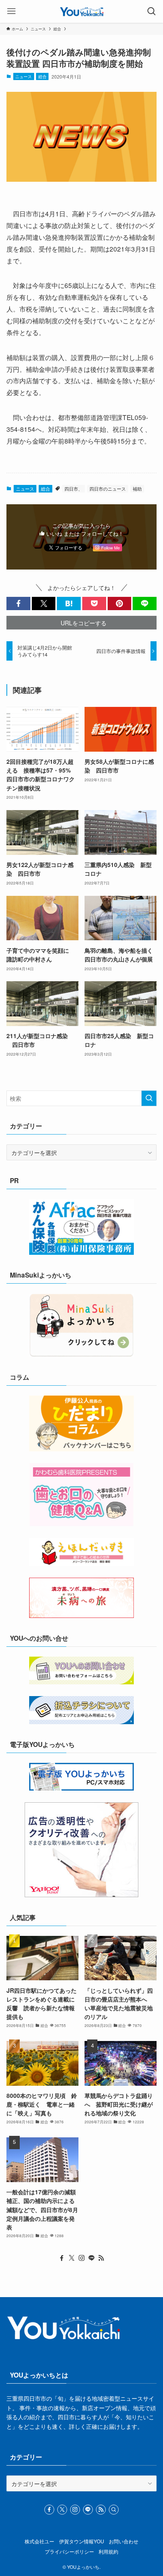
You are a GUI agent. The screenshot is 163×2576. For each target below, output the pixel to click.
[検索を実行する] (149, 1098)
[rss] (101, 2258)
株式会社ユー (39, 2541)
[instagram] (81, 2258)
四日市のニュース (108, 489)
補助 (137, 489)
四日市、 (74, 489)
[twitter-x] (72, 2258)
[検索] (114, 2510)
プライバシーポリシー (69, 2552)
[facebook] (62, 2258)
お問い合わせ (124, 2541)
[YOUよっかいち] (82, 11)
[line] (91, 2258)
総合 (42, 76)
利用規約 (108, 2552)
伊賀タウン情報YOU (81, 2541)
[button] (18, 603)
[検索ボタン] (152, 11)
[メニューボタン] (11, 11)
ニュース (24, 76)
